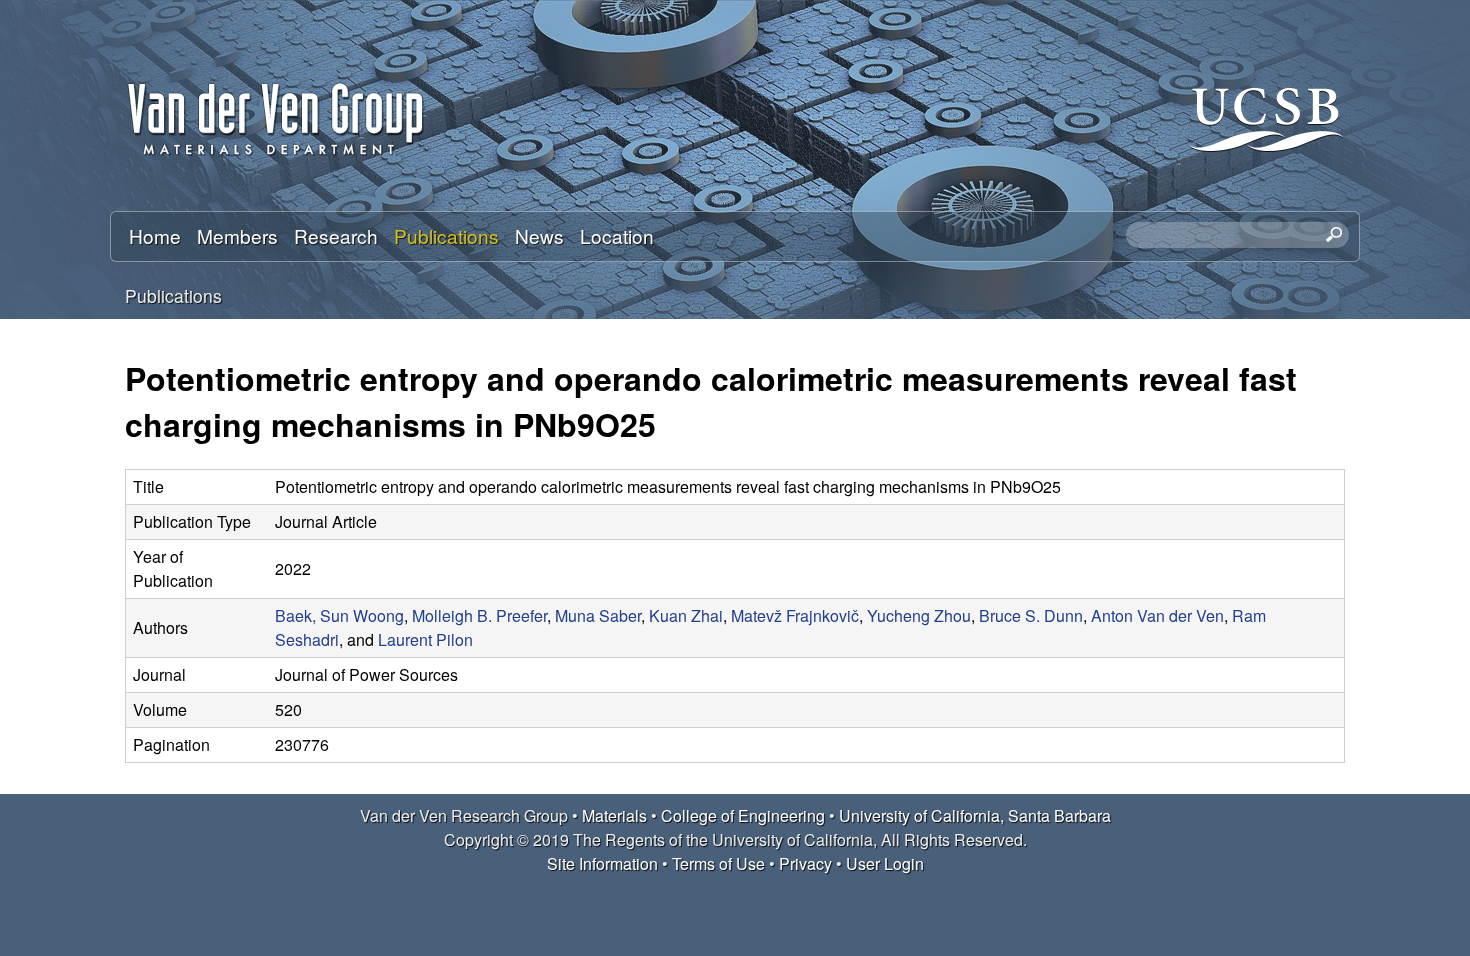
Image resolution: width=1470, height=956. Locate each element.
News (539, 235)
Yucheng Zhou (919, 615)
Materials (614, 815)
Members (237, 235)
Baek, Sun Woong (339, 615)
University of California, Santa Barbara (975, 815)
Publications (446, 235)
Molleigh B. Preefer (479, 615)
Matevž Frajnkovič (795, 615)
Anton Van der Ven (1157, 615)
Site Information (602, 863)
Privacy (805, 863)
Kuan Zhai (686, 615)
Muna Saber (598, 615)
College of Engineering (743, 815)
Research (336, 235)
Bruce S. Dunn (1031, 615)
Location (617, 235)
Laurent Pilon (425, 639)
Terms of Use (718, 863)
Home (155, 235)
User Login (885, 863)
